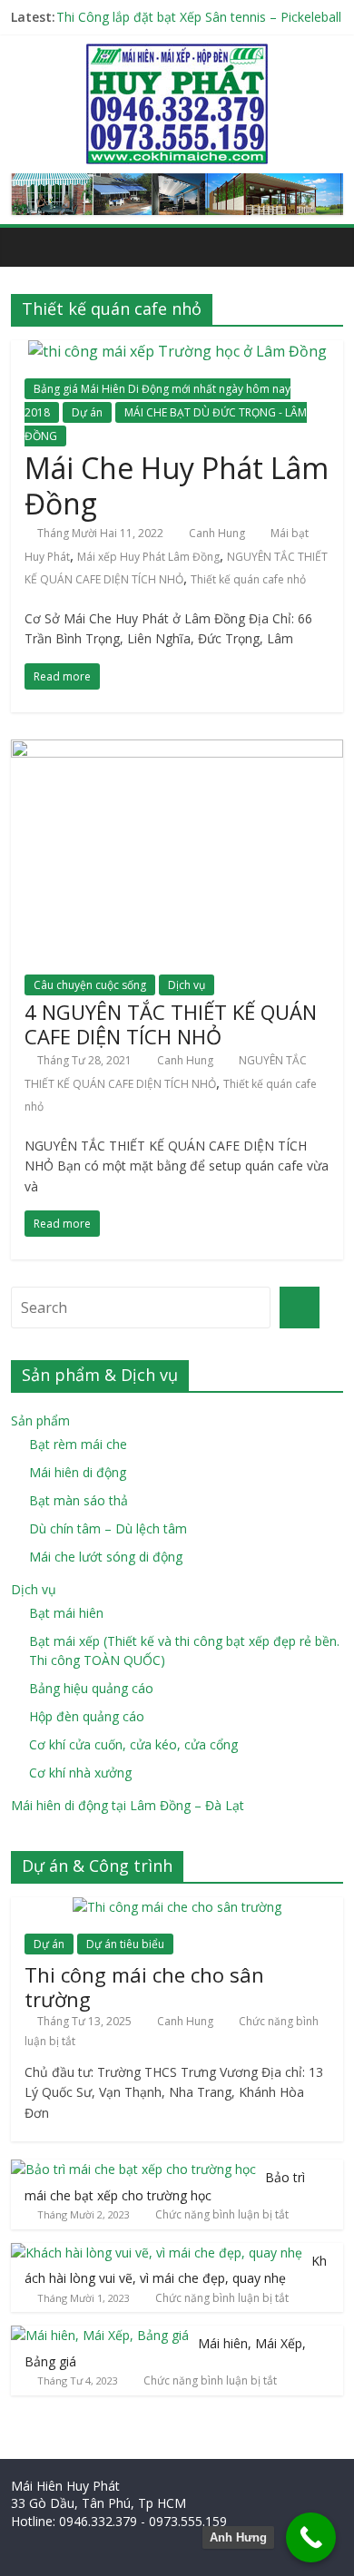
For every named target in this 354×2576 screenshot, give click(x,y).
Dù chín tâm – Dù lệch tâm (108, 1528)
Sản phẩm (40, 1420)
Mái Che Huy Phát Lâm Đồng (177, 485)
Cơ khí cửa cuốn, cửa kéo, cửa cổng (133, 1744)
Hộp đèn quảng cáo (87, 1716)
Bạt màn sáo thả (79, 1500)
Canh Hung (217, 533)
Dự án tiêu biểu (125, 1944)
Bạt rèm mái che (78, 1444)
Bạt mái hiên (66, 1613)
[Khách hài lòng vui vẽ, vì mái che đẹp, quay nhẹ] (157, 2253)
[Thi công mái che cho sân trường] (177, 1907)
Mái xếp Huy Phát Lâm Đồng (148, 557)
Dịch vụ (187, 985)
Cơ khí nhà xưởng (80, 1773)
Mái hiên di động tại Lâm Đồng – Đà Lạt (128, 1805)
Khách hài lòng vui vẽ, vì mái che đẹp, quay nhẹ (176, 2270)
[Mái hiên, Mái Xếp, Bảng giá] (100, 2335)
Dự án (87, 412)
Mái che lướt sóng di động (106, 1557)
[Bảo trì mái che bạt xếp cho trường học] (133, 2169)
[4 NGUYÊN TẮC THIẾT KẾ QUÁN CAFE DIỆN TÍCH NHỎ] (177, 750)
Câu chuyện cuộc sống (90, 985)
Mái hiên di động (78, 1472)
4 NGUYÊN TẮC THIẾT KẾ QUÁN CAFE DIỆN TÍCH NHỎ (171, 1024)
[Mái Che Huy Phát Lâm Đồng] (177, 351)
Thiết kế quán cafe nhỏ (248, 579)
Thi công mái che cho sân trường (144, 1986)
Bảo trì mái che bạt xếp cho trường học (165, 2186)
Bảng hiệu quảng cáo (91, 1688)
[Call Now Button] (311, 2537)
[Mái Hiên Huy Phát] (177, 54)
